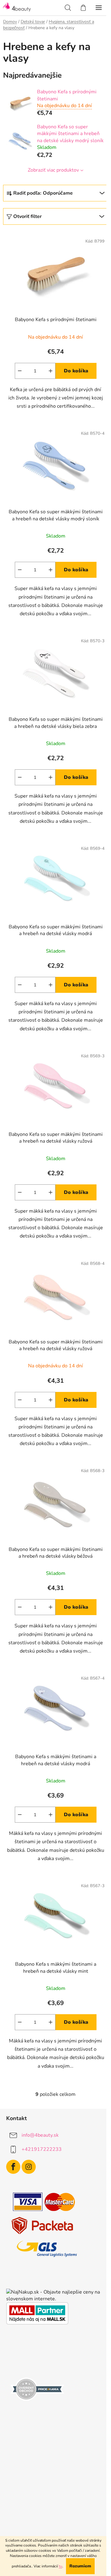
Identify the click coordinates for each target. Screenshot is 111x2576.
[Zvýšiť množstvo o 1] (51, 371)
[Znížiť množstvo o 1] (20, 371)
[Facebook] (13, 2167)
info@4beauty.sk (40, 2135)
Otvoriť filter (27, 216)
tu (61, 2566)
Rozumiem (80, 2566)
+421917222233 (42, 2149)
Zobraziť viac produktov (53, 170)
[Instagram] (29, 2167)
